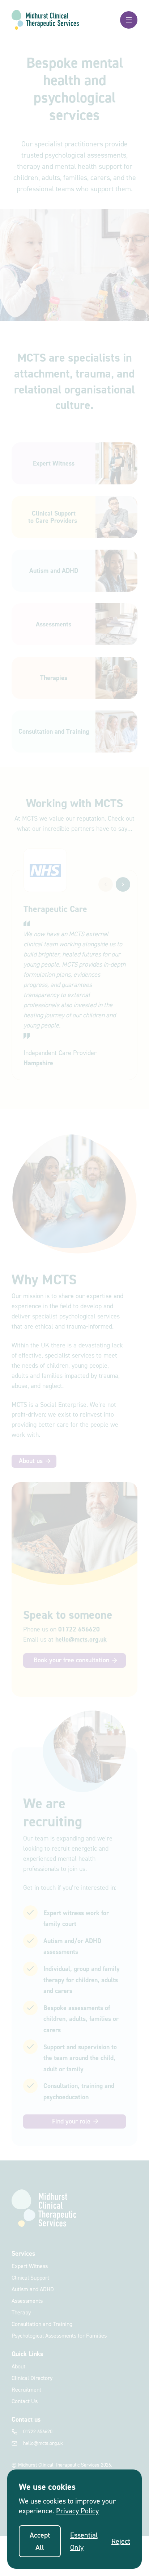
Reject (121, 2541)
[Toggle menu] (129, 20)
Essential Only (84, 2541)
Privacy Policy (77, 2511)
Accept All (40, 2541)
